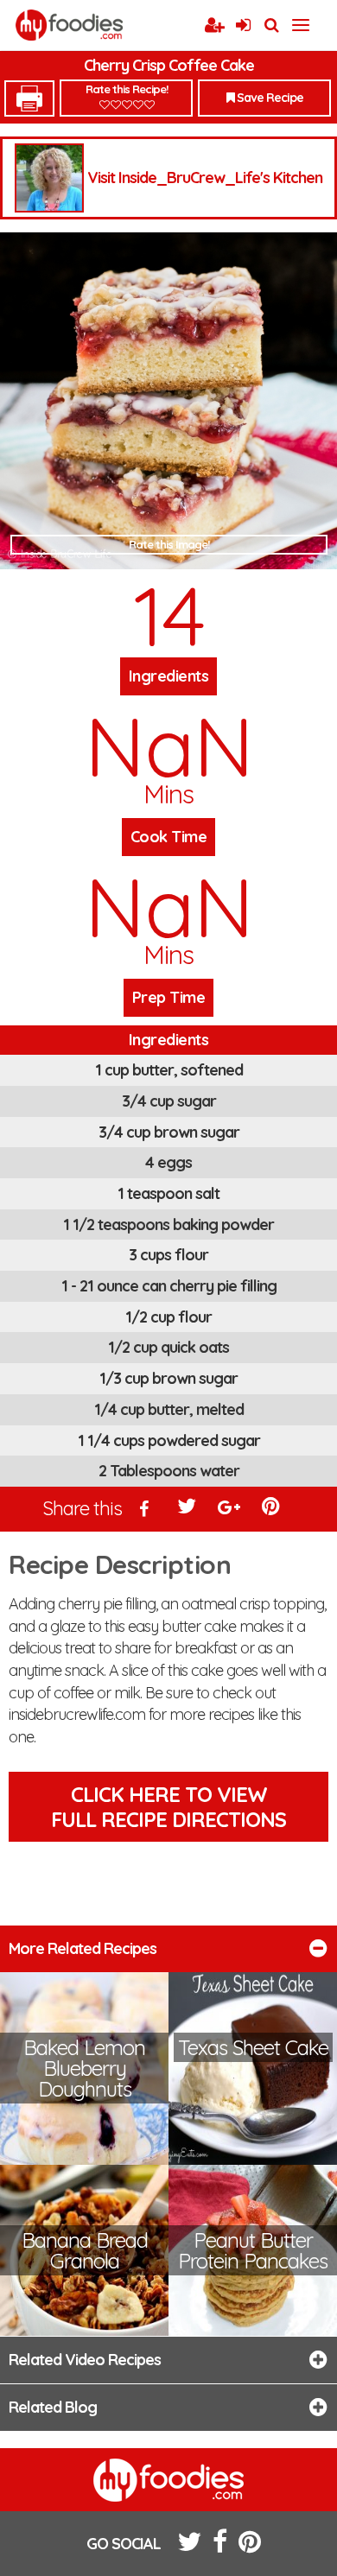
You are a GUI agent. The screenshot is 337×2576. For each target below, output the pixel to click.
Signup (214, 26)
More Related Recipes (83, 1948)
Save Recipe (269, 98)
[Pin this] (272, 1510)
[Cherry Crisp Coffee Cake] (168, 401)
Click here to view (168, 1807)
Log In (243, 26)
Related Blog (53, 2407)
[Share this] (145, 1510)
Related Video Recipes (85, 2360)
